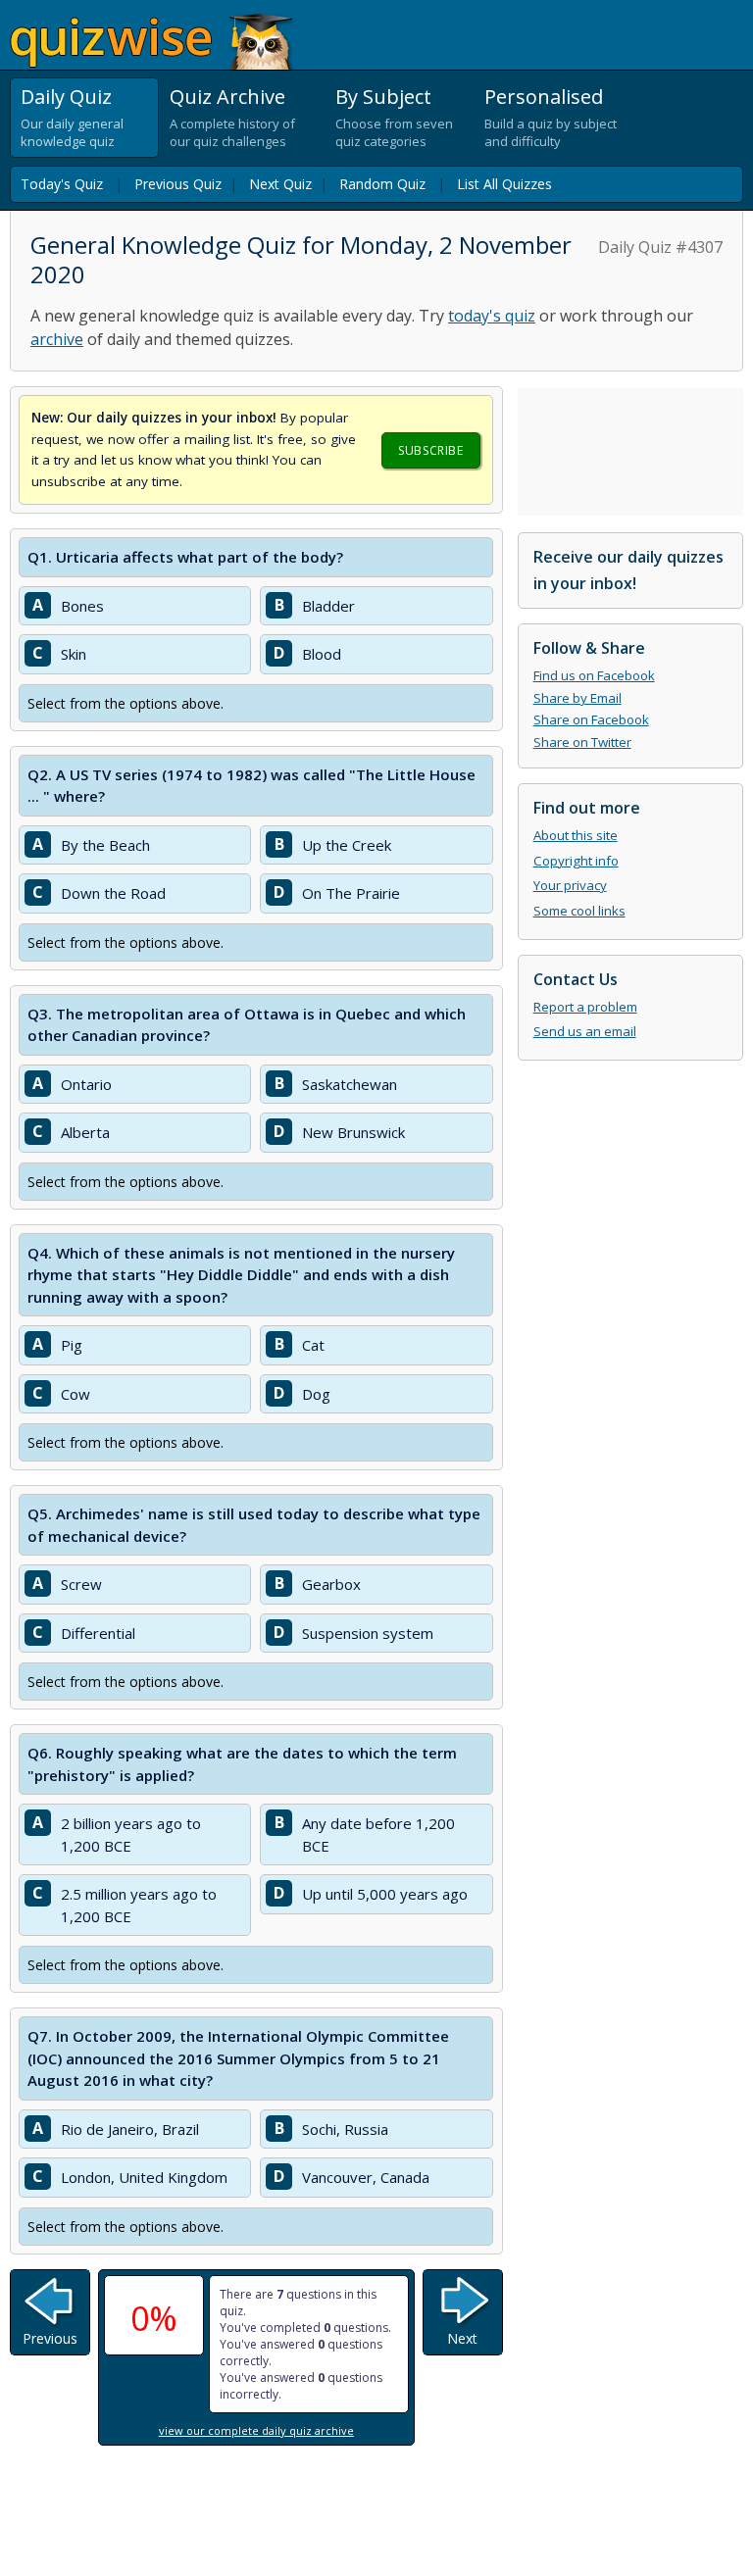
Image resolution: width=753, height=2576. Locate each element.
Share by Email (577, 698)
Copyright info (576, 861)
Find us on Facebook (594, 675)
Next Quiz (280, 184)
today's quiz (492, 316)
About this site (576, 835)
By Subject (383, 97)
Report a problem (585, 1007)
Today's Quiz (62, 184)
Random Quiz (382, 184)
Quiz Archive (227, 97)
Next (462, 2338)
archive (57, 339)
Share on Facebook (591, 719)
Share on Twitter (582, 742)
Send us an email (585, 1031)
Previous (50, 2338)
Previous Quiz (178, 184)
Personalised (544, 97)
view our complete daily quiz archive (256, 2430)
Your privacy (570, 885)
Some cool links (579, 911)
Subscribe (430, 450)
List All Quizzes (504, 184)
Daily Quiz (66, 97)
